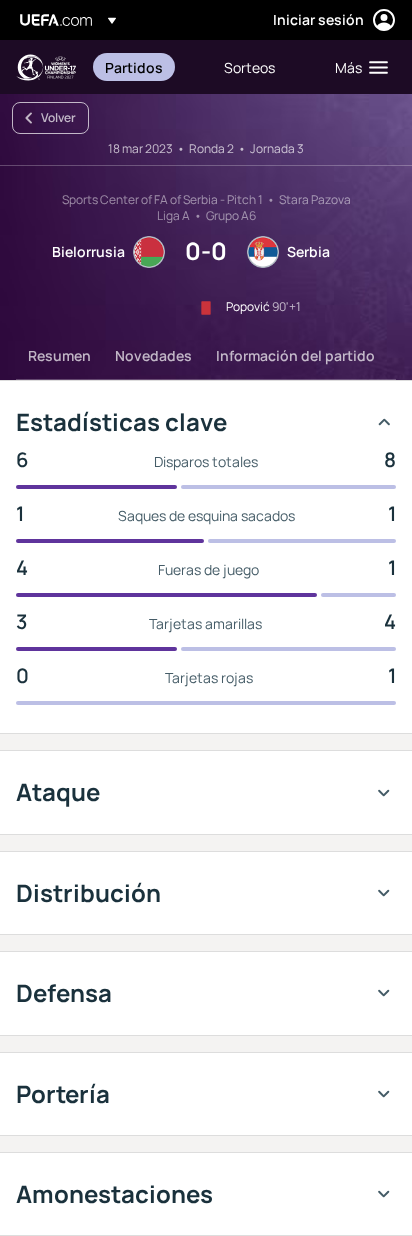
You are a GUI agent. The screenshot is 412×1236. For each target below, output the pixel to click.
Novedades (153, 355)
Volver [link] (58, 117)
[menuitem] (147, 67)
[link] (134, 67)
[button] (357, 67)
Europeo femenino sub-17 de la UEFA (46, 67)
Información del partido (295, 355)
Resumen (59, 355)
